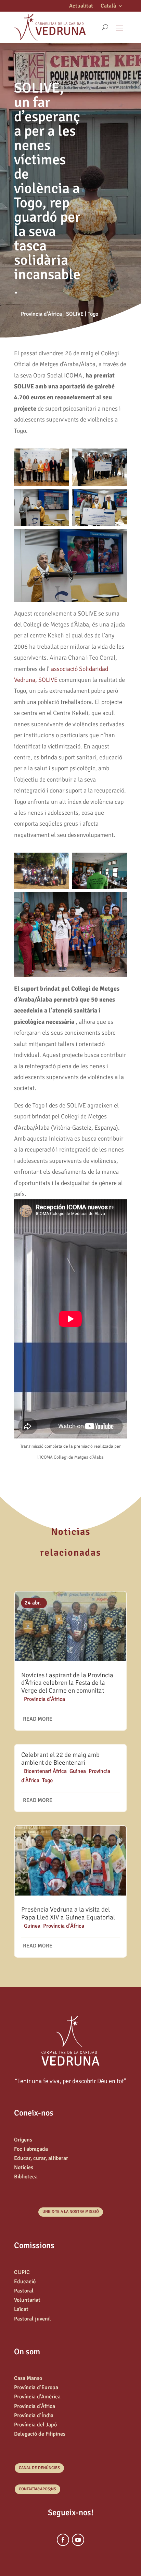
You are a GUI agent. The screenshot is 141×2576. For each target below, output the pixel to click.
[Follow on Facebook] (63, 2540)
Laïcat (21, 2309)
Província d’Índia (34, 2415)
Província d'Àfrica (41, 314)
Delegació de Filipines (40, 2434)
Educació (25, 2282)
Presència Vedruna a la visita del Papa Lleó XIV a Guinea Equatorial (68, 1913)
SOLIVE (75, 314)
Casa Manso (28, 2378)
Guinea (78, 1771)
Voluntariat (27, 2300)
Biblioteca (26, 2177)
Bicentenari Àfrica (45, 1771)
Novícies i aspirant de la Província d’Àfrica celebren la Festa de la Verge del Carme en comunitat (67, 1683)
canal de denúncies (39, 2468)
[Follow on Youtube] (78, 2540)
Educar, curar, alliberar (41, 2158)
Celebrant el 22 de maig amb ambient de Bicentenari (60, 1759)
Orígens (23, 2140)
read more (38, 1719)
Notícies (24, 2167)
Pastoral (24, 2291)
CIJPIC (22, 2272)
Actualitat (81, 6)
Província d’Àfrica (35, 2406)
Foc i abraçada (31, 2149)
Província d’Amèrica (37, 2397)
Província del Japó (35, 2425)
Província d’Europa (36, 2387)
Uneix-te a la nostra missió (71, 2212)
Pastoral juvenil (33, 2319)
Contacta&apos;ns (37, 2489)
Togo (93, 314)
